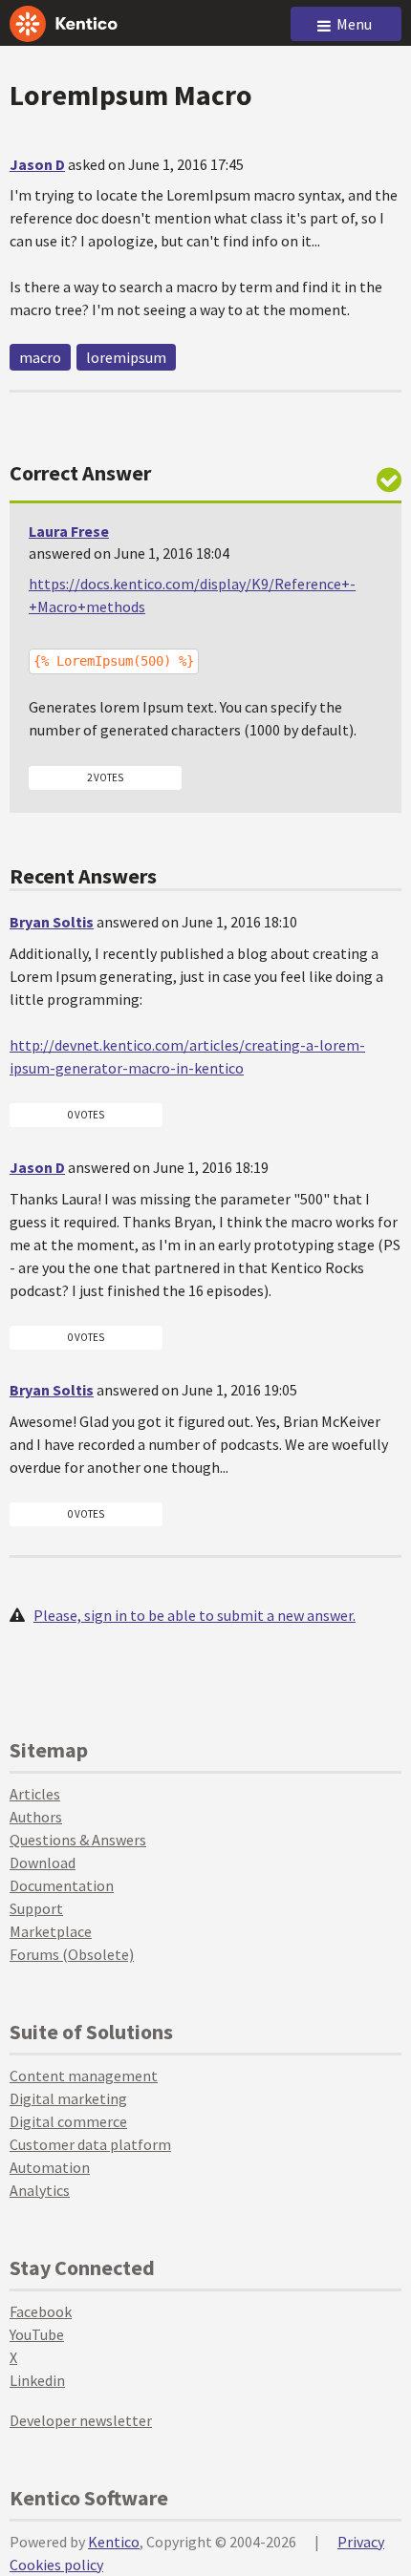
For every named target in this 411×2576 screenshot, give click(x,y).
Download (43, 1863)
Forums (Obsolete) (72, 1954)
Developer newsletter (81, 2420)
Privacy (361, 2542)
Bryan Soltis (52, 922)
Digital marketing (68, 2098)
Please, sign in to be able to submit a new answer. (195, 1615)
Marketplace (51, 1931)
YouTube (37, 2334)
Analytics (40, 2190)
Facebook (41, 2311)
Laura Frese (69, 531)
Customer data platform (90, 2144)
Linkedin (37, 2380)
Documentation (62, 1885)
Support (36, 1908)
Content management (84, 2076)
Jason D (37, 164)
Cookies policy (56, 2565)
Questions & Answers (78, 1840)
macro (40, 357)
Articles (35, 1794)
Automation (50, 2167)
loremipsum (126, 357)
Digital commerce (68, 2121)
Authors (36, 1817)
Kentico (114, 2542)
